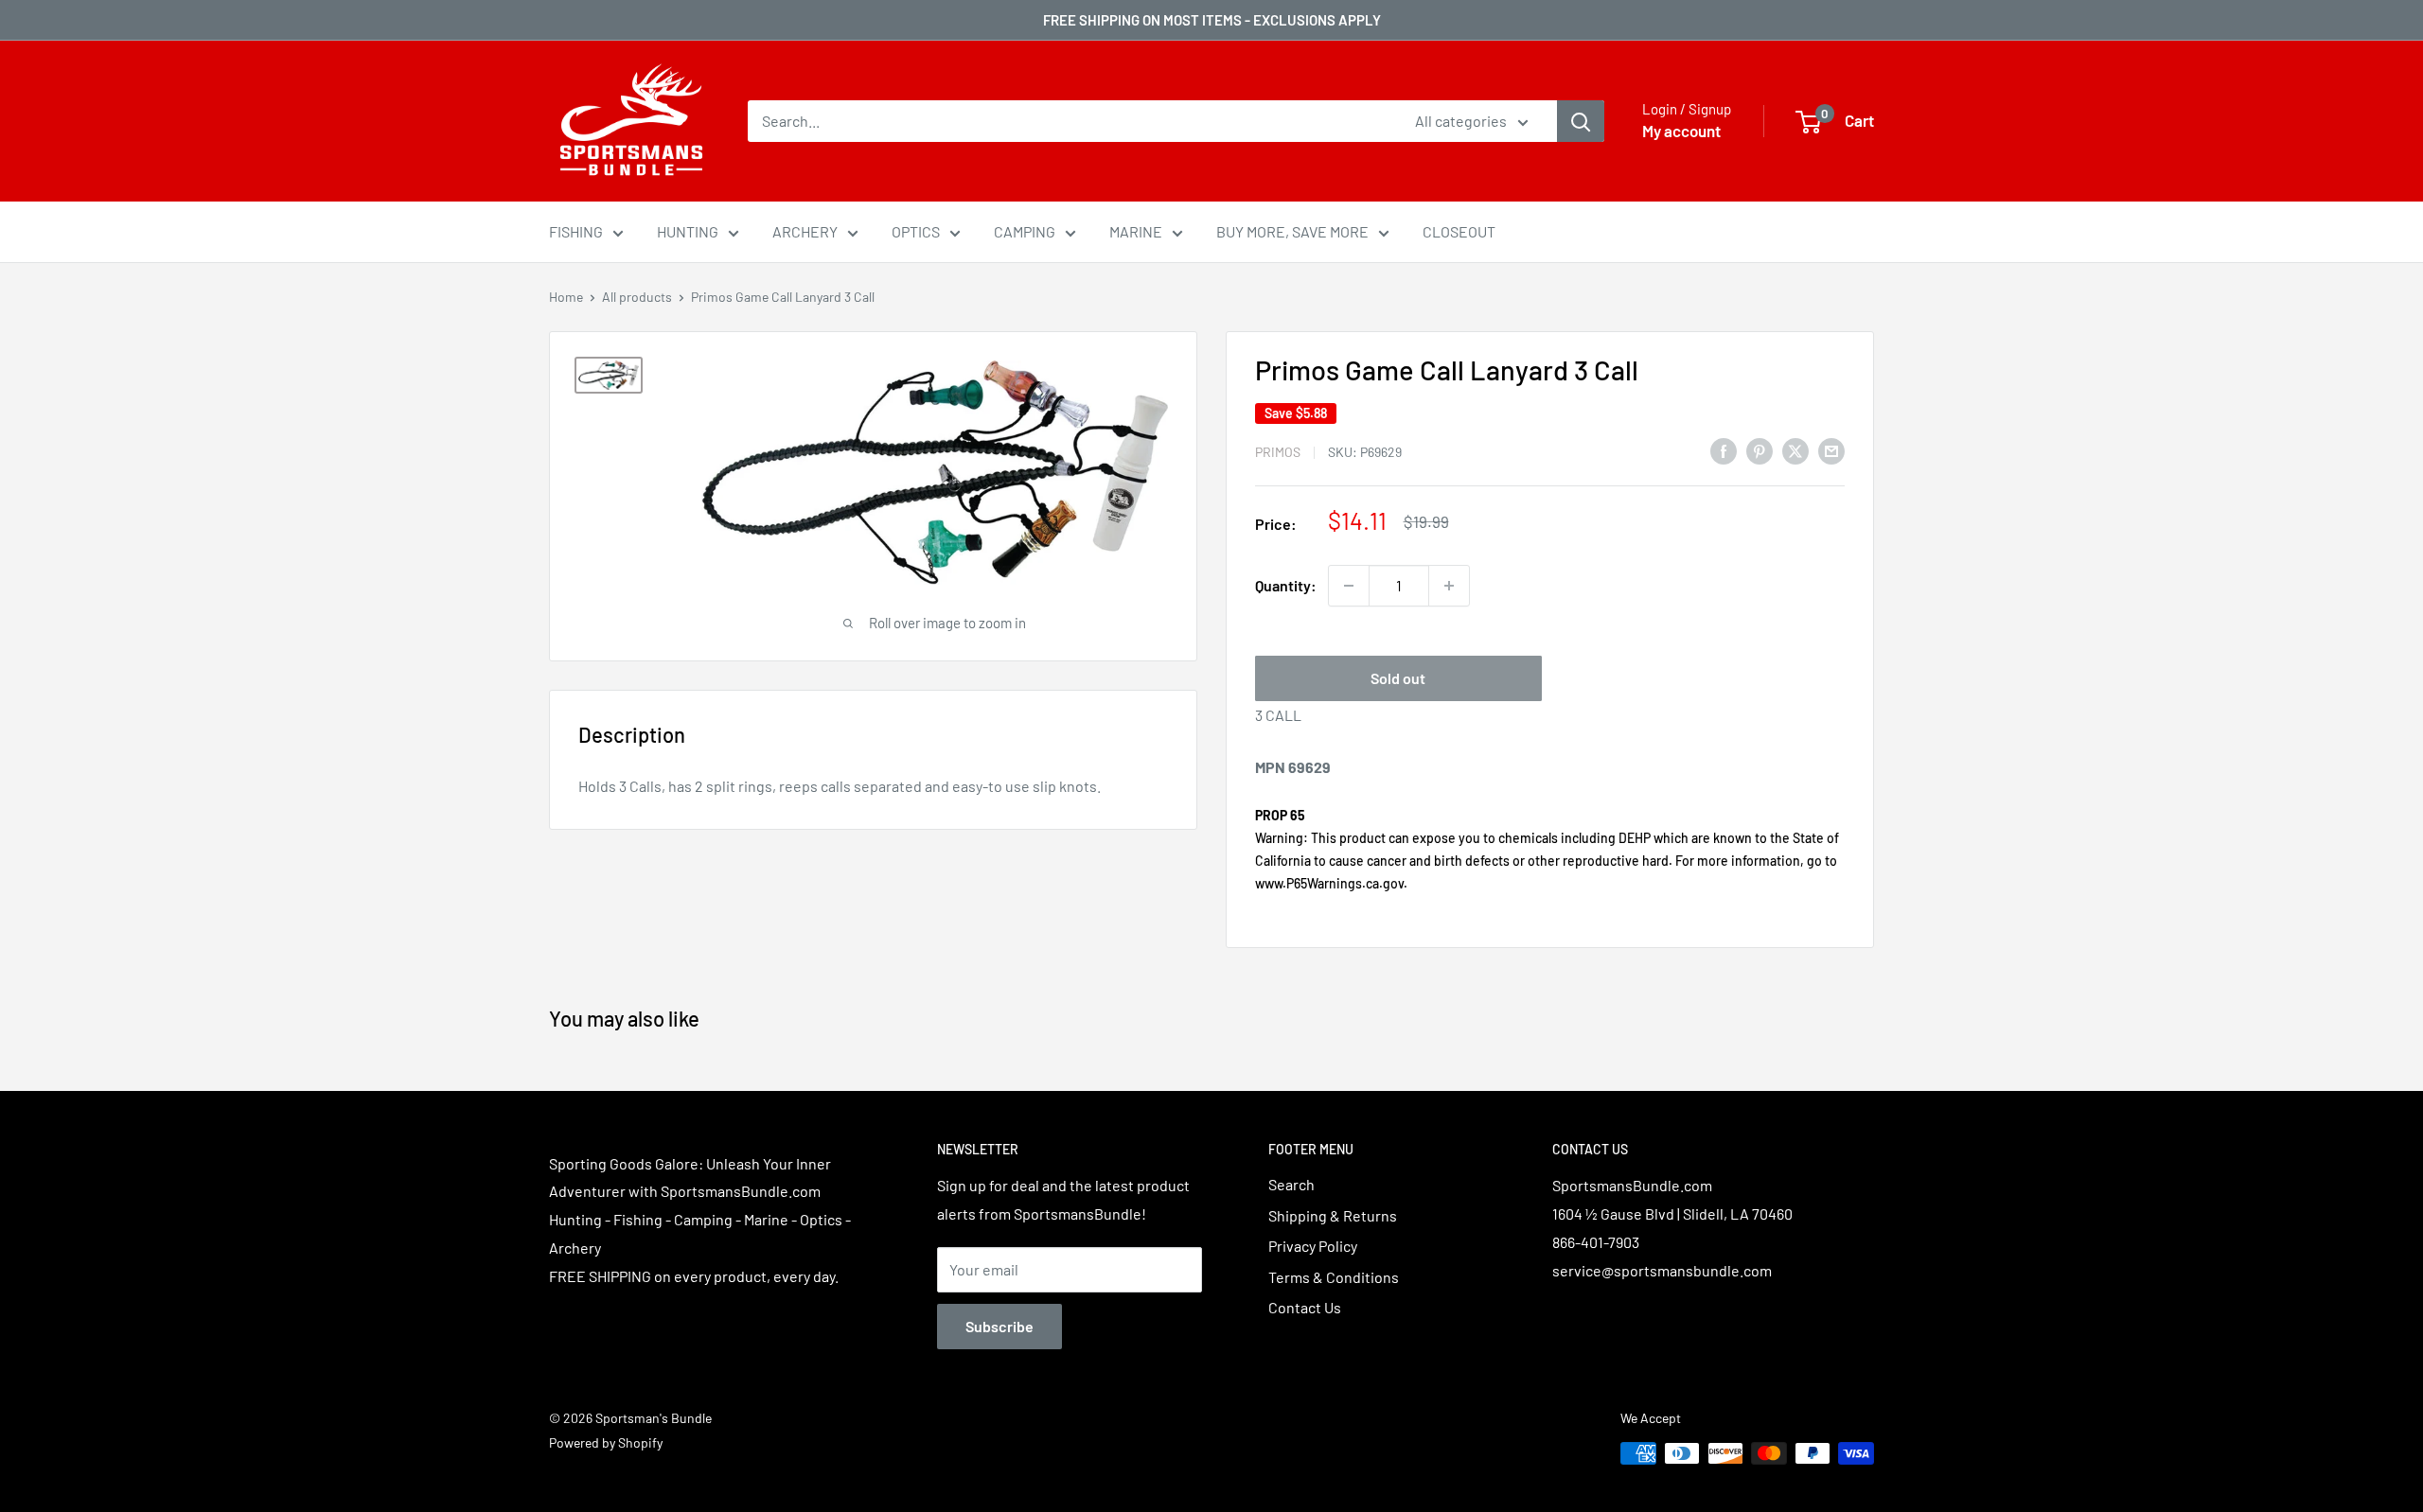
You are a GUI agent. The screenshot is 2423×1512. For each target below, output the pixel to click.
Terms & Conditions (1334, 1277)
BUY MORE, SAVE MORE (1292, 231)
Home (566, 297)
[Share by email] (1831, 450)
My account (1681, 131)
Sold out (1398, 678)
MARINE (1136, 231)
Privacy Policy (1313, 1246)
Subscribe (999, 1326)
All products (637, 297)
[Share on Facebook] (1724, 450)
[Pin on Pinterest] (1760, 450)
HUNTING (688, 231)
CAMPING (1025, 231)
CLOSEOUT (1459, 231)
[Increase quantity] (1449, 586)
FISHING (576, 231)
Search (1291, 1184)
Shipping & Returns (1333, 1215)
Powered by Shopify (606, 1442)
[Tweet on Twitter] (1795, 450)
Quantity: (1286, 585)
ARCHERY (805, 231)
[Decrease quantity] (1349, 586)
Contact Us (1305, 1307)
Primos (1278, 452)
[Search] (1581, 121)
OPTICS (916, 231)
